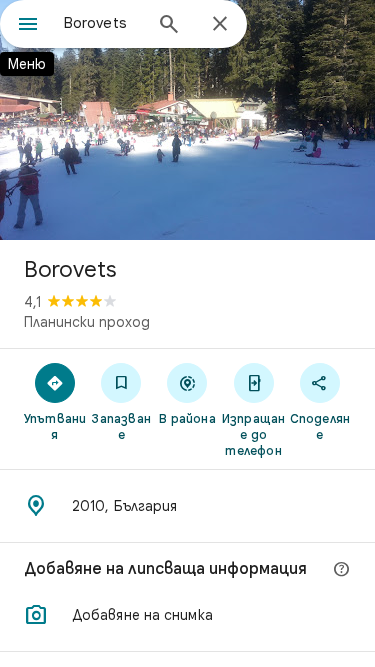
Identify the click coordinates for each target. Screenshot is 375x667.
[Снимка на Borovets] (187, 120)
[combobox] (102, 23)
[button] (187, 615)
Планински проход (87, 322)
